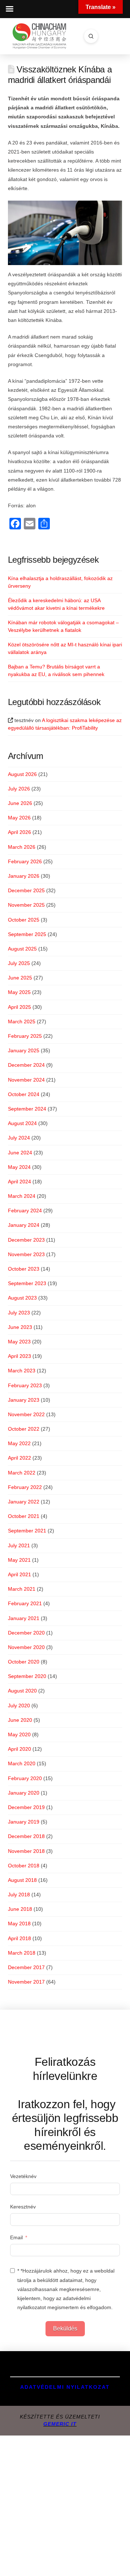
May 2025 (19, 992)
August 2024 (22, 1123)
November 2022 (26, 1414)
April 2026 (19, 832)
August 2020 (22, 1691)
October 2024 (24, 1094)
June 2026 (20, 803)
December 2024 (26, 1065)
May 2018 (19, 1923)
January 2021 (24, 1618)
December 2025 (26, 890)
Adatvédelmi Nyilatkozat (65, 2387)
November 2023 (26, 1254)
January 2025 (24, 1050)
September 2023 (27, 1283)
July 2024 (19, 1138)
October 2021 (24, 1516)
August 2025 (22, 949)
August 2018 (22, 1880)
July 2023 (19, 1313)
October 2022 (24, 1429)
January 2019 (24, 1822)
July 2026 (19, 789)
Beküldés (65, 2329)
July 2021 (19, 1545)
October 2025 (24, 920)
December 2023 (26, 1240)
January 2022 (24, 1502)
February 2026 (25, 861)
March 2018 (22, 1953)
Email (16, 2237)
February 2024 (25, 1211)
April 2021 (19, 1574)
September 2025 (27, 934)
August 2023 (22, 1298)
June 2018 (20, 1909)
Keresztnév (23, 2207)
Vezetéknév (23, 2176)
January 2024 (24, 1225)
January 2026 (24, 876)
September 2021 (27, 1531)
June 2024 (20, 1153)
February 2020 (25, 1778)
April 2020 (19, 1749)
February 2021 (25, 1603)
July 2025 (19, 963)
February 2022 (25, 1487)
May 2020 (19, 1734)
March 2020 (22, 1763)
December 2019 (26, 1807)
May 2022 (19, 1443)
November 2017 (26, 1982)
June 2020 (20, 1720)
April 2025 (19, 1007)
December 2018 (26, 1836)
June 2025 (20, 978)
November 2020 (26, 1647)
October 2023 (24, 1269)
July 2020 (19, 1706)
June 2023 (20, 1327)
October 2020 (24, 1662)
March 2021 (22, 1589)
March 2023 (22, 1371)
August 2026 (22, 774)
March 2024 (22, 1196)
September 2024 (27, 1109)
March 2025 (22, 1021)
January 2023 (24, 1400)
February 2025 (25, 1036)
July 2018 (19, 1895)
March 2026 (22, 847)
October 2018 (24, 1866)
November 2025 (26, 905)
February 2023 (25, 1385)
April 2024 (19, 1182)
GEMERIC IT (60, 2424)
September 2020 (27, 1676)
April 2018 (19, 1938)
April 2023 (19, 1356)
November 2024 (26, 1080)
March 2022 (22, 1473)
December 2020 (26, 1633)
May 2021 (19, 1560)
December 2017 (26, 1967)
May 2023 (19, 1342)
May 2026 (19, 818)
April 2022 (19, 1458)
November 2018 (26, 1851)
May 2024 (19, 1167)
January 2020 (24, 1793)
